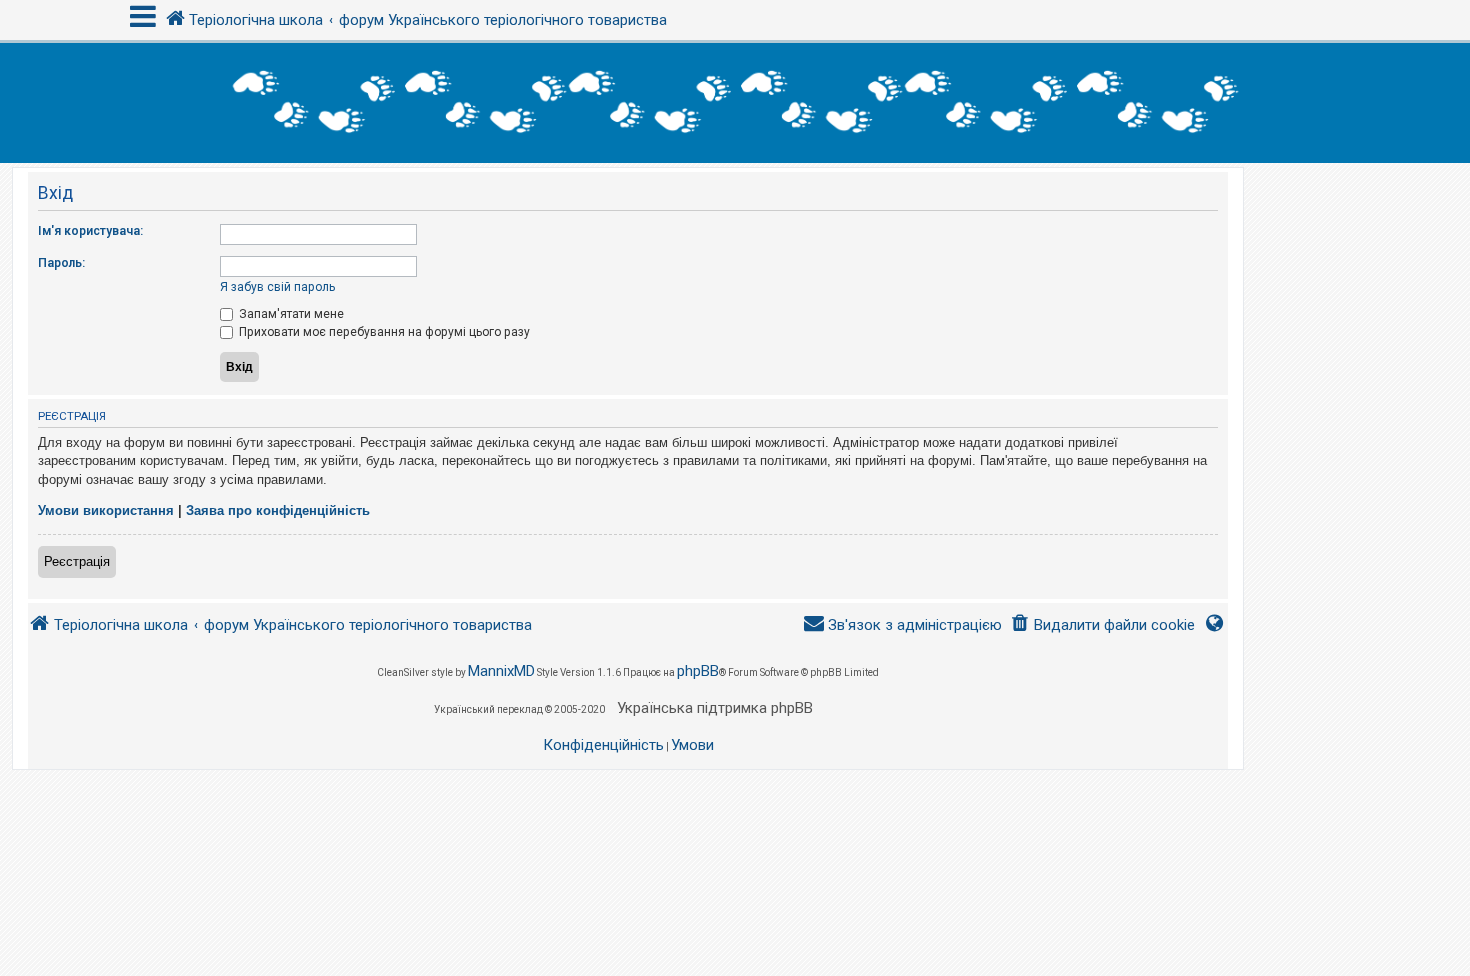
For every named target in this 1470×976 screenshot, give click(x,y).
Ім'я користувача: (90, 231)
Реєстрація (77, 561)
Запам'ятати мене (290, 314)
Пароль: (61, 263)
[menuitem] (1102, 625)
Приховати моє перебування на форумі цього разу (383, 332)
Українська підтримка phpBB (715, 708)
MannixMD (501, 671)
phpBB (698, 671)
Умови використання (106, 510)
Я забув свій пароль (277, 287)
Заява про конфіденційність (278, 510)
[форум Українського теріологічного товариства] (735, 103)
